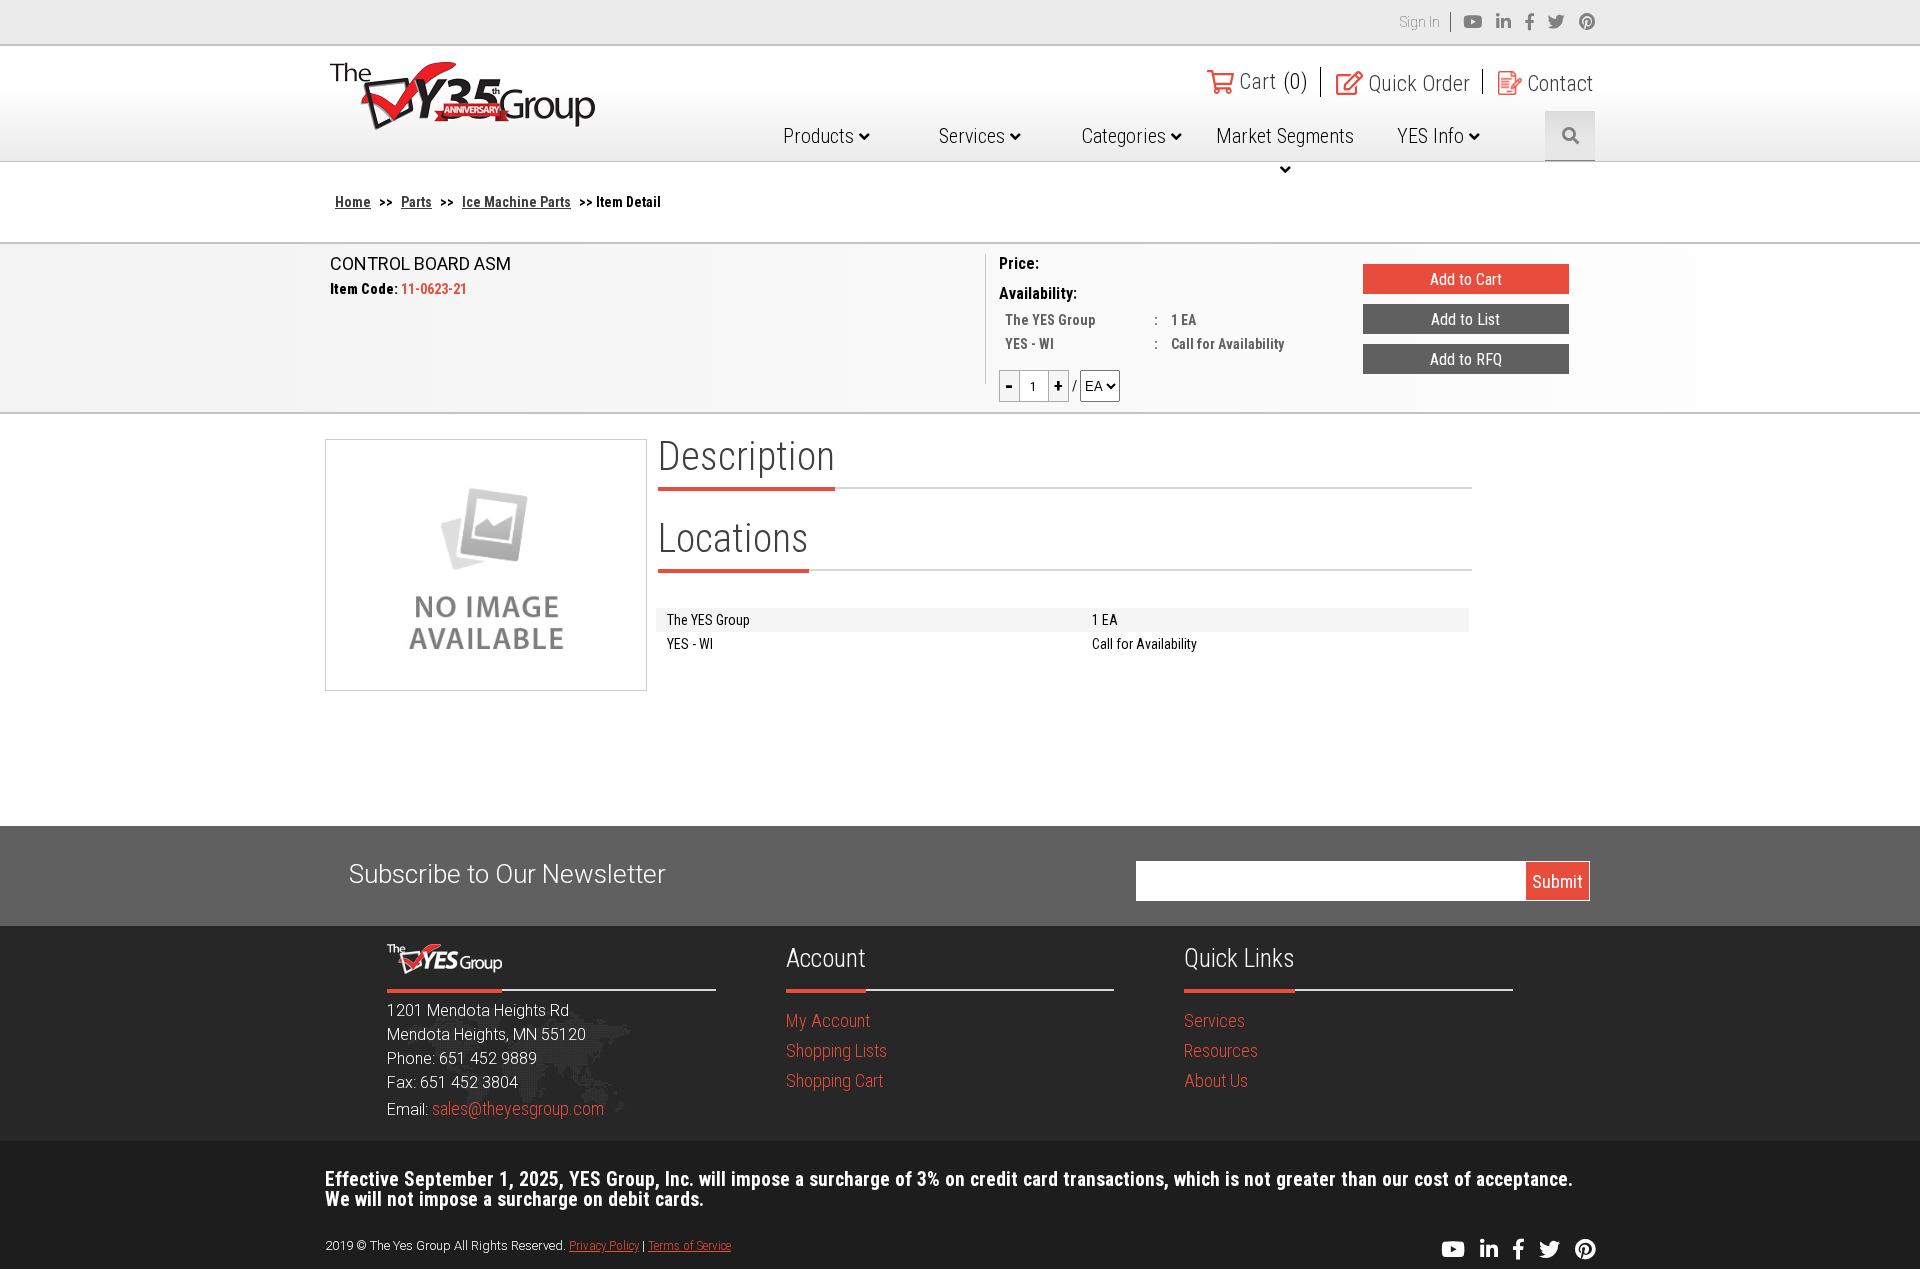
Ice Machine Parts (516, 202)
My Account (828, 1020)
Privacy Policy (604, 1245)
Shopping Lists (836, 1050)
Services (974, 136)
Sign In (1420, 22)
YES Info (1433, 136)
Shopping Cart (834, 1080)
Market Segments (1285, 136)
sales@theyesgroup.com (518, 1108)
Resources (1221, 1050)
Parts (416, 202)
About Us (1216, 1080)
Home (353, 202)
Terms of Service (689, 1245)
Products (821, 136)
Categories (1126, 136)
